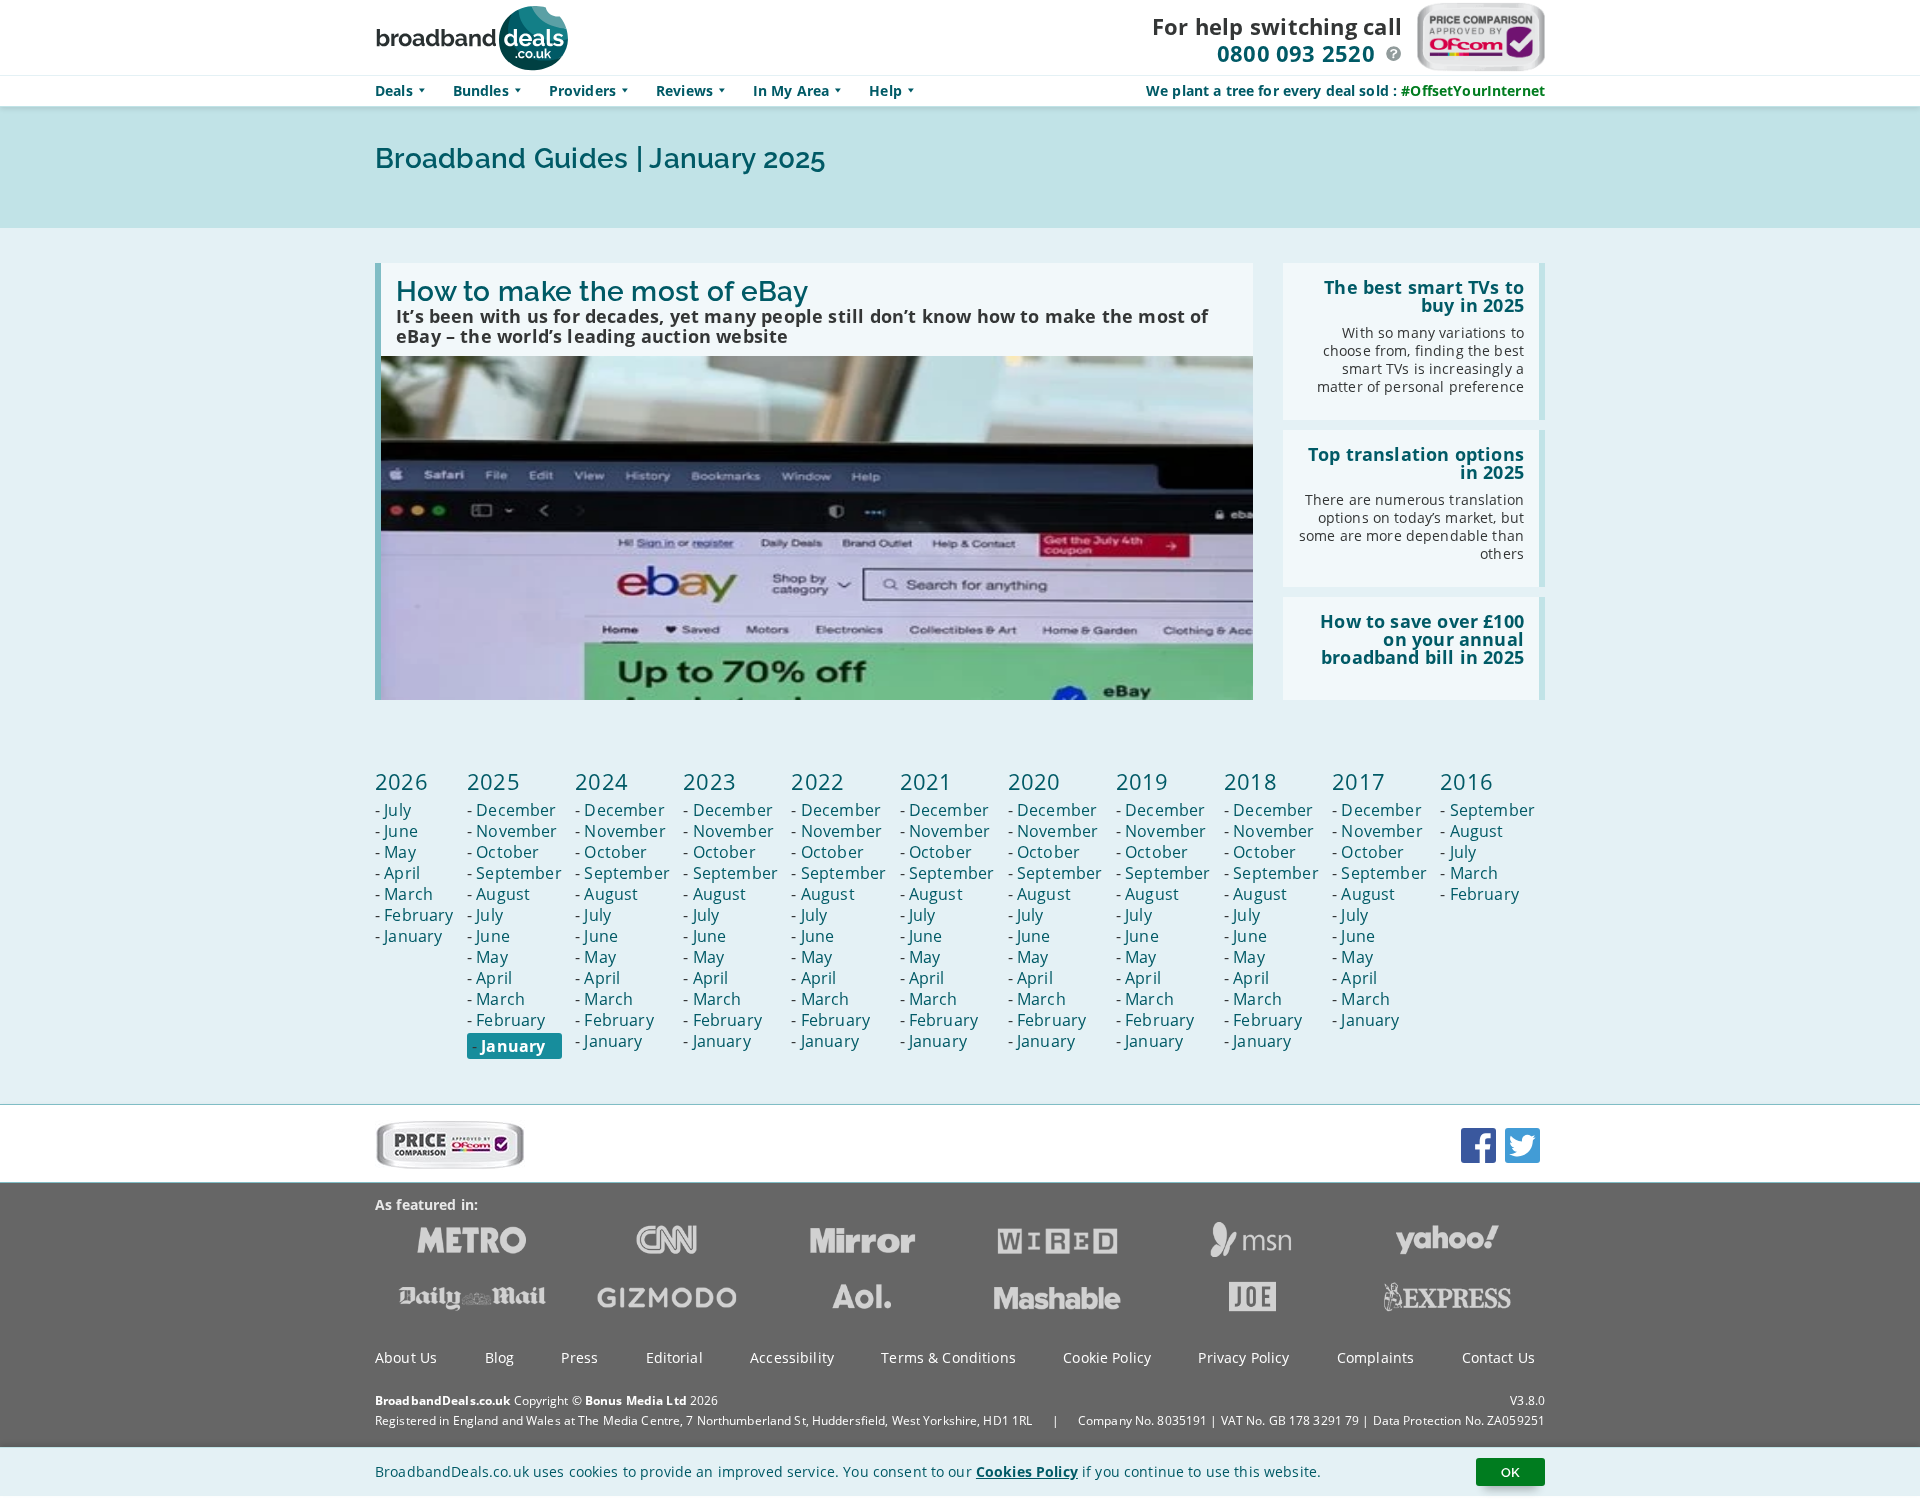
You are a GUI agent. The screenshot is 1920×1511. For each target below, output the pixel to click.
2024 (601, 781)
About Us (406, 1357)
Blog (500, 1357)
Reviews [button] (684, 90)
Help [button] (885, 90)
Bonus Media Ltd (636, 1400)
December (516, 810)
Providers (582, 90)
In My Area (791, 90)
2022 (817, 781)
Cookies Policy (1027, 1471)
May (399, 852)
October (507, 852)
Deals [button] (394, 90)
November (516, 831)
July (397, 810)
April (402, 873)
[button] (1394, 54)
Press (579, 1357)
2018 (1250, 781)
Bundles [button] (481, 90)
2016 (1466, 781)
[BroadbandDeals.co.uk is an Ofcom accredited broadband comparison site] (450, 1164)
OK (1510, 1472)
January (413, 936)
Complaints (1375, 1357)
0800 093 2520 (1296, 53)
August (503, 894)
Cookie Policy (1107, 1357)
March (408, 894)
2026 (401, 781)
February (418, 915)
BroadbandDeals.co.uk (442, 1400)
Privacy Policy (1243, 1357)
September (518, 873)
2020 (1034, 781)
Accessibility (792, 1357)
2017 (1358, 781)
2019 (1142, 781)
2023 (709, 781)
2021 (926, 781)
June (401, 831)
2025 (493, 781)
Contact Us (1498, 1357)
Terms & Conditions (948, 1357)
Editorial (674, 1357)
